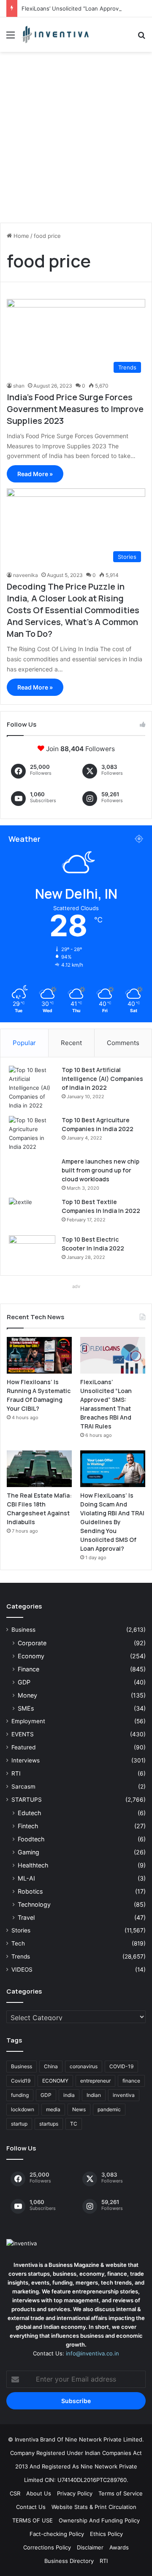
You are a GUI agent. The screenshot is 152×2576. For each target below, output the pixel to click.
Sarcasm (23, 1786)
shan (19, 386)
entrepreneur (95, 2081)
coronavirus (84, 2066)
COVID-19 (121, 2066)
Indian (94, 2095)
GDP (24, 1682)
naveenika (26, 575)
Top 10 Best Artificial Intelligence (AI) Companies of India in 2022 (102, 1079)
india (69, 2095)
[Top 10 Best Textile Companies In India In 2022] (32, 1214)
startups (49, 2124)
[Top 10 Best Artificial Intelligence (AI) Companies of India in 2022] (32, 1088)
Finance (28, 1669)
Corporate (32, 1643)
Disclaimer (90, 2547)
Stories (21, 1930)
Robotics (30, 1891)
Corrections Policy (47, 2547)
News (79, 2109)
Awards (119, 2547)
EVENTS (23, 1734)
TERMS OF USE (33, 2520)
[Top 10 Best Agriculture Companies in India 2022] (32, 1134)
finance (131, 2081)
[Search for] (141, 38)
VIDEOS (22, 1970)
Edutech (29, 1813)
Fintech (28, 1826)
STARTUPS (27, 1800)
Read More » (35, 474)
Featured (23, 1747)
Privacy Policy (75, 2493)
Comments (123, 1043)
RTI (16, 1773)
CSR (15, 2493)
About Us (39, 2493)
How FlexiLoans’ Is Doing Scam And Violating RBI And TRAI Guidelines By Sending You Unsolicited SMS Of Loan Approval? (112, 1522)
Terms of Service (121, 2493)
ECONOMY (55, 2081)
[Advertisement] (76, 140)
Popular (24, 1043)
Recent (71, 1043)
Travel (26, 1917)
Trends (21, 1956)
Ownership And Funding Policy (99, 2520)
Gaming (28, 1852)
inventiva (124, 2095)
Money (27, 1695)
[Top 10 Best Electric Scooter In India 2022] (32, 1251)
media (53, 2109)
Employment (28, 1721)
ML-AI (26, 1878)
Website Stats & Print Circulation (94, 2507)
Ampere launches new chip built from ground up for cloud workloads (100, 1170)
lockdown (23, 2109)
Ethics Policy (106, 2534)
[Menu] (11, 38)
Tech (18, 1943)
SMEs (26, 1708)
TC (74, 2124)
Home (20, 236)
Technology (34, 1904)
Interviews (26, 1760)
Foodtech (31, 1839)
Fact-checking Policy (57, 2534)
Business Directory (69, 2561)
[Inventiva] (55, 35)
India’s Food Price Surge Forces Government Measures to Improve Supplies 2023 (75, 409)
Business (23, 1630)
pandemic (109, 2109)
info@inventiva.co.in (92, 2353)
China (51, 2066)
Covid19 (21, 2081)
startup (19, 2124)
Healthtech (33, 1865)
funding (20, 2095)
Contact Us (31, 2507)
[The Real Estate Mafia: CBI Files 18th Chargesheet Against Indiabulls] (39, 1469)
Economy (31, 1656)
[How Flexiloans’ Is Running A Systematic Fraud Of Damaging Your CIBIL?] (39, 1355)
